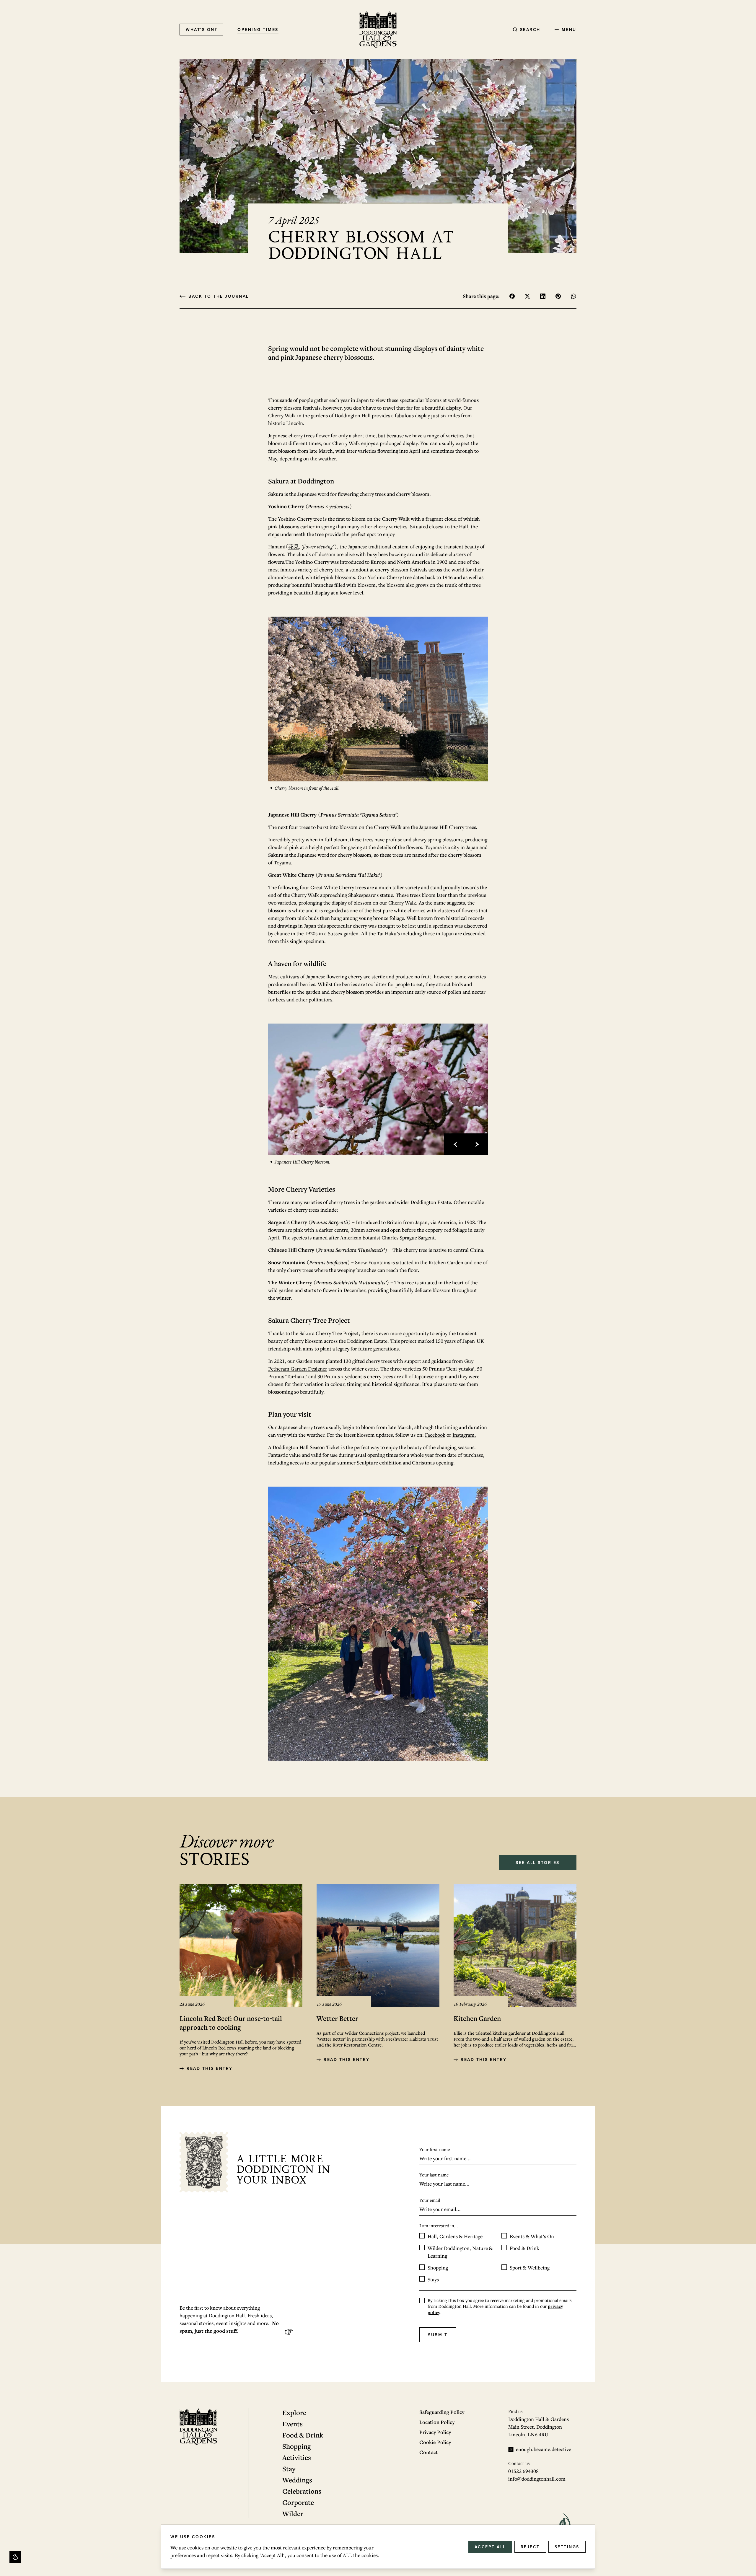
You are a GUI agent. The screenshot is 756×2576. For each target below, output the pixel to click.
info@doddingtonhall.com (537, 2479)
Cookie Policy (435, 2442)
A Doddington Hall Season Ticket (304, 1447)
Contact (429, 2452)
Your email (430, 2200)
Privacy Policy (435, 2432)
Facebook (435, 1435)
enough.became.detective (544, 2449)
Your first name (435, 2149)
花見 (294, 546)
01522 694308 (523, 2471)
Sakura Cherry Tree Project (329, 1333)
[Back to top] (15, 2557)
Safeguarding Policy (442, 2412)
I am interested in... (439, 2225)
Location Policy (437, 2422)
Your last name (434, 2175)
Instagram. (464, 1435)
